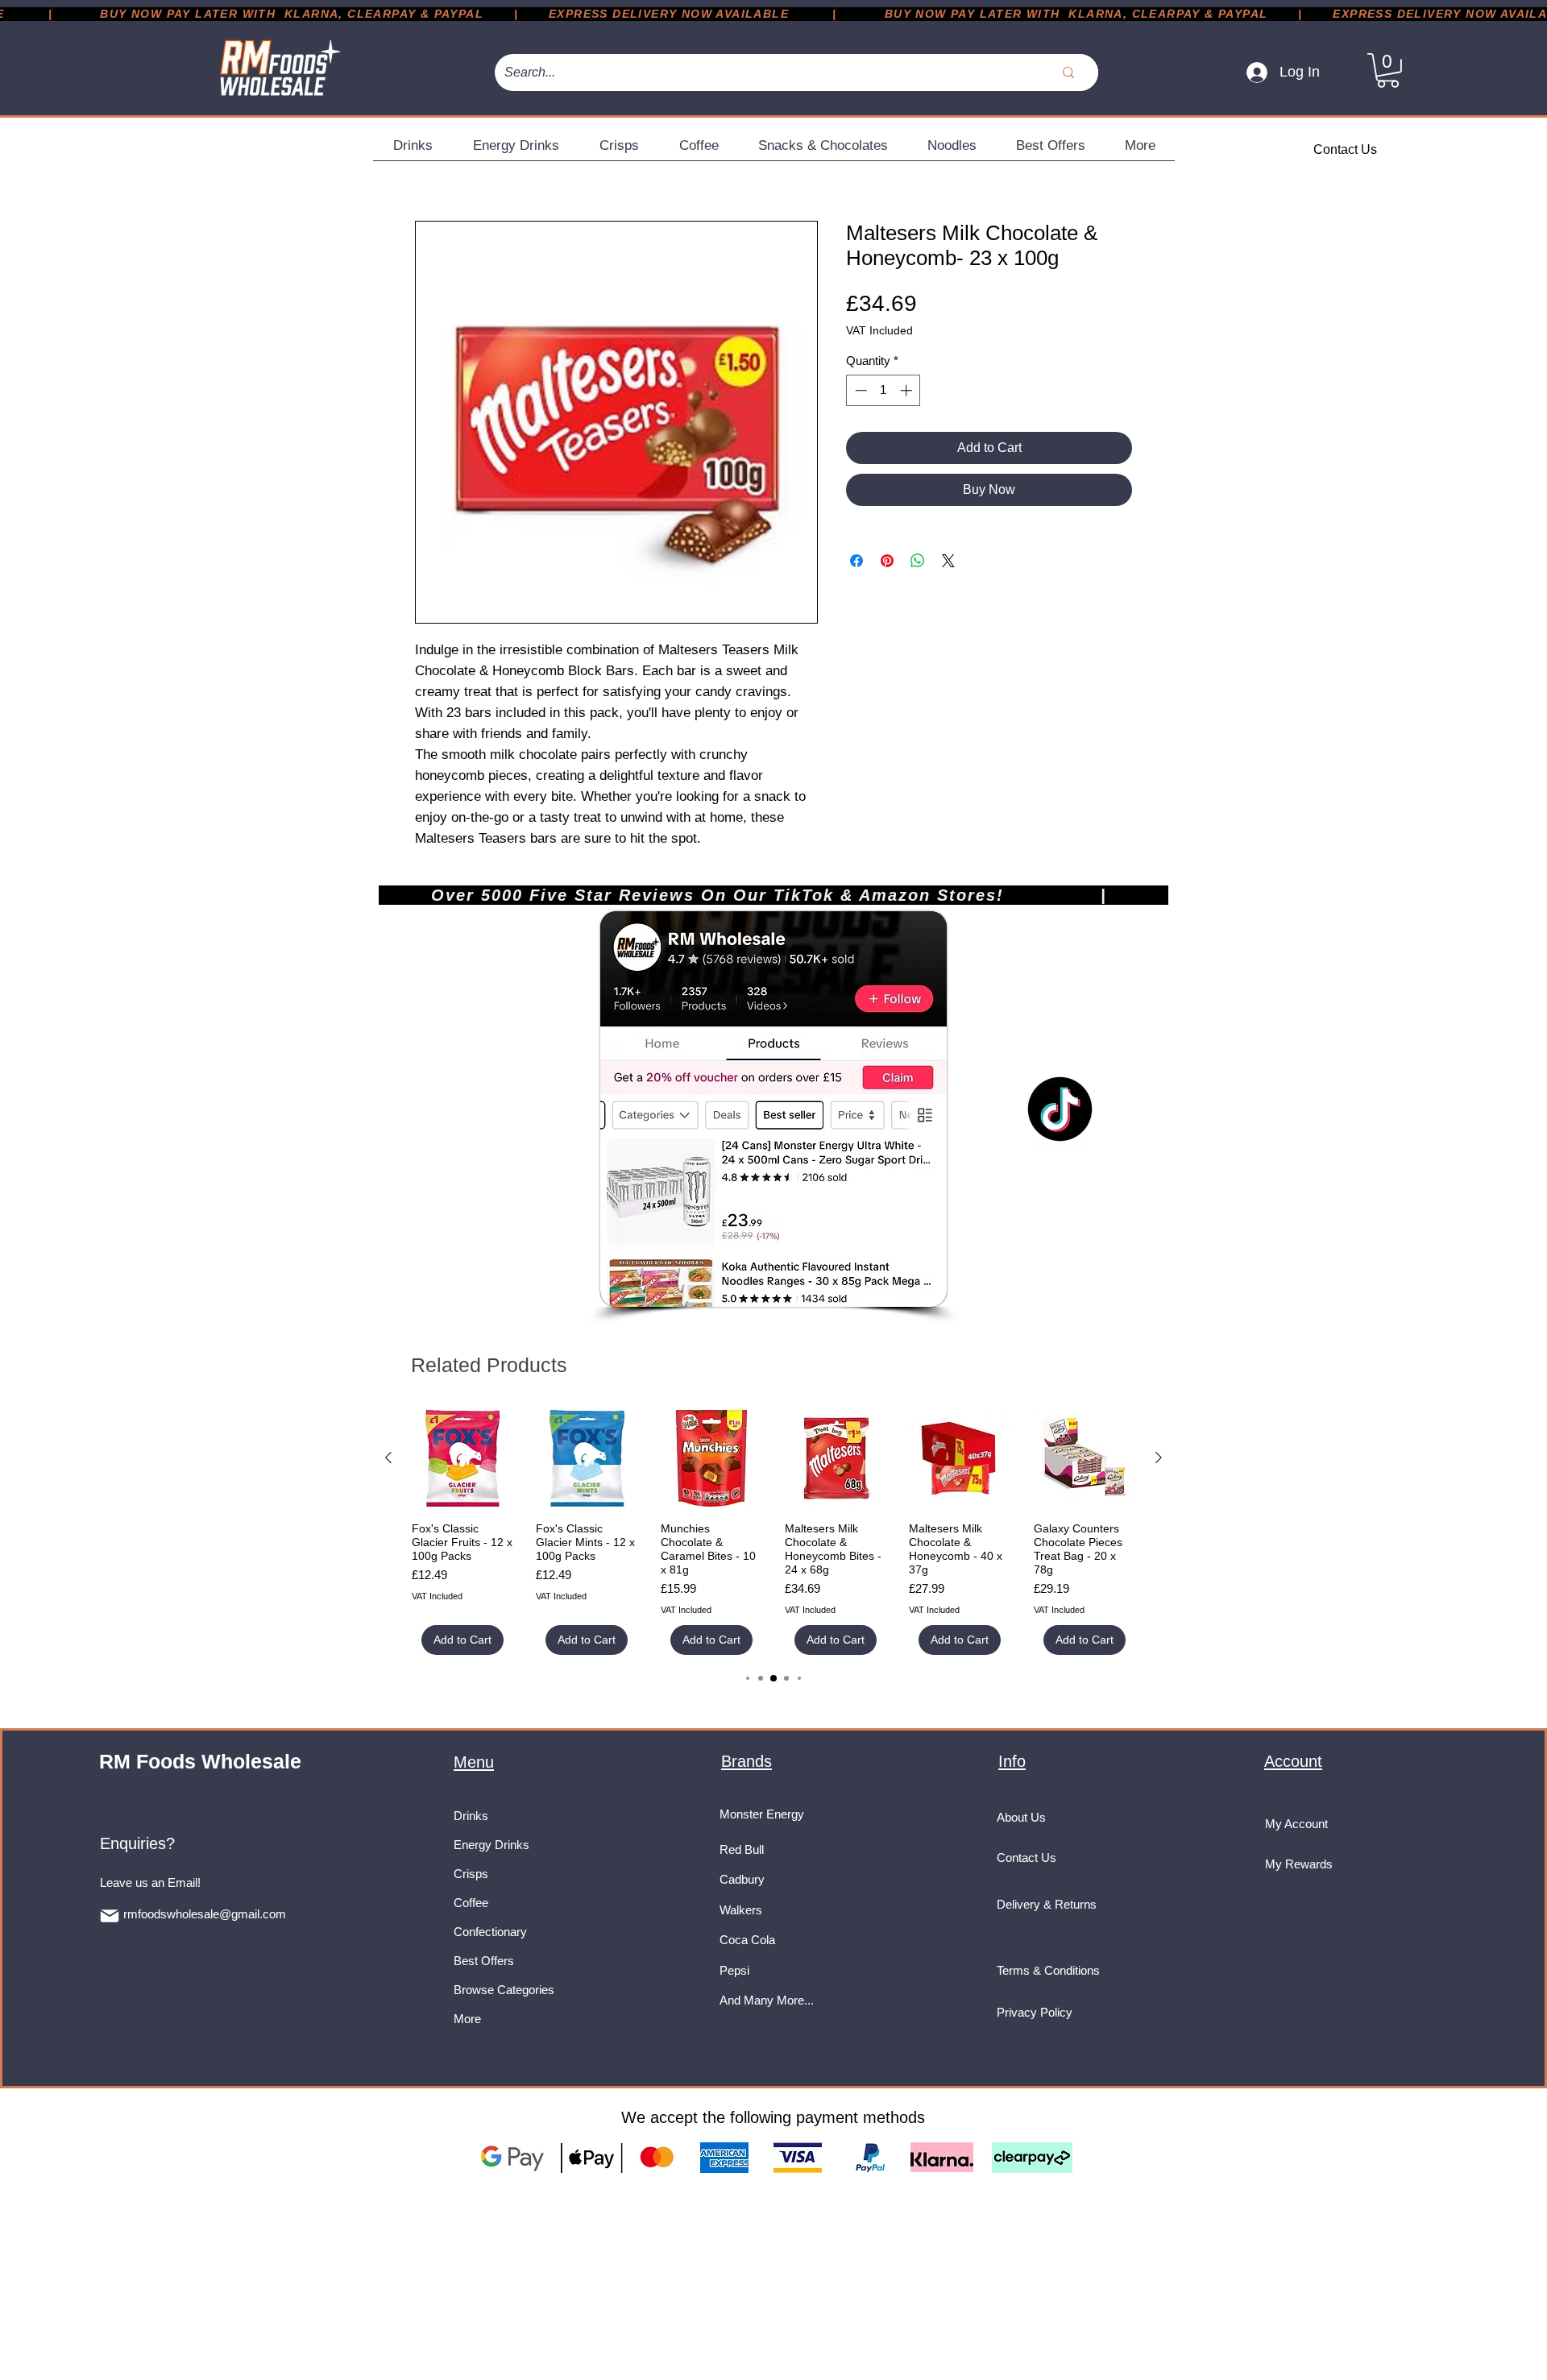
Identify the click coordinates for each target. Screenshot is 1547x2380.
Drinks (471, 1816)
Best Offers (484, 1961)
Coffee (471, 1903)
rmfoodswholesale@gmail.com (205, 1914)
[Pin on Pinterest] (887, 561)
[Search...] (1068, 73)
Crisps (471, 1874)
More (467, 2019)
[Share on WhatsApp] (918, 561)
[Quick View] (462, 1458)
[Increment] (908, 390)
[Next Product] (1159, 1457)
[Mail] (110, 1916)
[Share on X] (948, 561)
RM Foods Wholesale (200, 1761)
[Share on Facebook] (856, 561)
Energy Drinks (491, 1845)
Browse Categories (504, 1990)
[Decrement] (859, 390)
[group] (773, 1531)
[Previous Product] (388, 1457)
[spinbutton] (883, 390)
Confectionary (490, 1932)
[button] (1388, 70)
